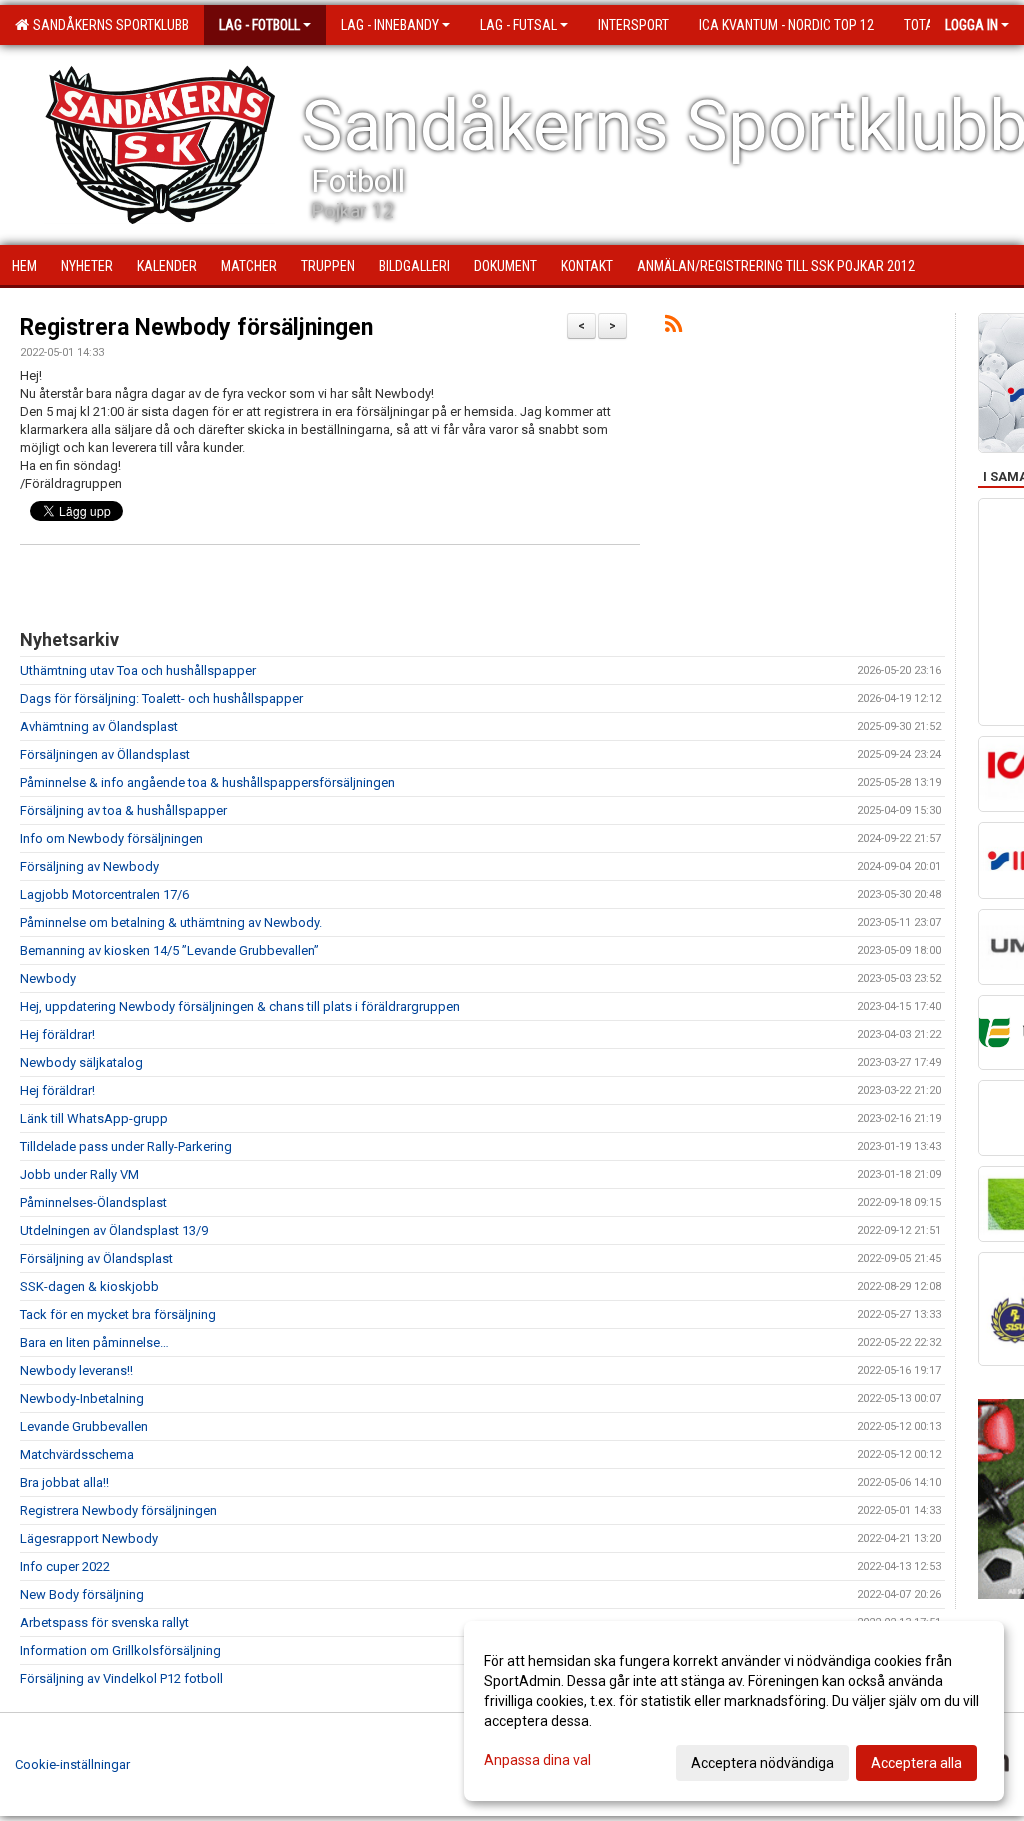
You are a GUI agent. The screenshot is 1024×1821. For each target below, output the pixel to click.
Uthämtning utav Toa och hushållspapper (138, 670)
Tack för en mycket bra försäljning (118, 1314)
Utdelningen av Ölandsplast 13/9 (114, 1230)
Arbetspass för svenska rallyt (104, 1622)
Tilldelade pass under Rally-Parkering (126, 1146)
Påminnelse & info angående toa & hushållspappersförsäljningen (207, 782)
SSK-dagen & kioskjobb (89, 1286)
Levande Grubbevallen (84, 1426)
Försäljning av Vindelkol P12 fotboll (121, 1678)
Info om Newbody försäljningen (111, 838)
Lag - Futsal (518, 25)
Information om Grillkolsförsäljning (120, 1650)
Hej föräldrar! (57, 1034)
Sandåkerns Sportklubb (108, 25)
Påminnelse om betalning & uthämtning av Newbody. (171, 922)
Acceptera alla (916, 1763)
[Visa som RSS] (673, 327)
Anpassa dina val (537, 1760)
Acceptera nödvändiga (762, 1763)
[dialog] (734, 1711)
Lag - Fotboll (259, 25)
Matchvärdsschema (77, 1454)
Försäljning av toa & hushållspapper (123, 810)
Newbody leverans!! (76, 1370)
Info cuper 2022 (65, 1566)
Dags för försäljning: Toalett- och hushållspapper (161, 698)
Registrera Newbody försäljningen (196, 327)
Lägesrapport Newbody (89, 1538)
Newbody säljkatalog (81, 1062)
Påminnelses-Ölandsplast (93, 1202)
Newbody (48, 978)
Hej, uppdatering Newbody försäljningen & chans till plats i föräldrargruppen (240, 1006)
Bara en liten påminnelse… (94, 1342)
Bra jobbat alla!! (64, 1482)
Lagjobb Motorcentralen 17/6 (104, 894)
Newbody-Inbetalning (82, 1398)
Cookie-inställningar (72, 1764)
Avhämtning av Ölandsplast (99, 726)
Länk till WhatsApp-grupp (94, 1118)
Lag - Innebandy (390, 25)
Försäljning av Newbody (89, 866)
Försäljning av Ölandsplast (96, 1258)
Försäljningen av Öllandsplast (105, 754)
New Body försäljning (82, 1594)
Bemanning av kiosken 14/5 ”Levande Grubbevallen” (169, 950)
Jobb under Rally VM (79, 1174)
